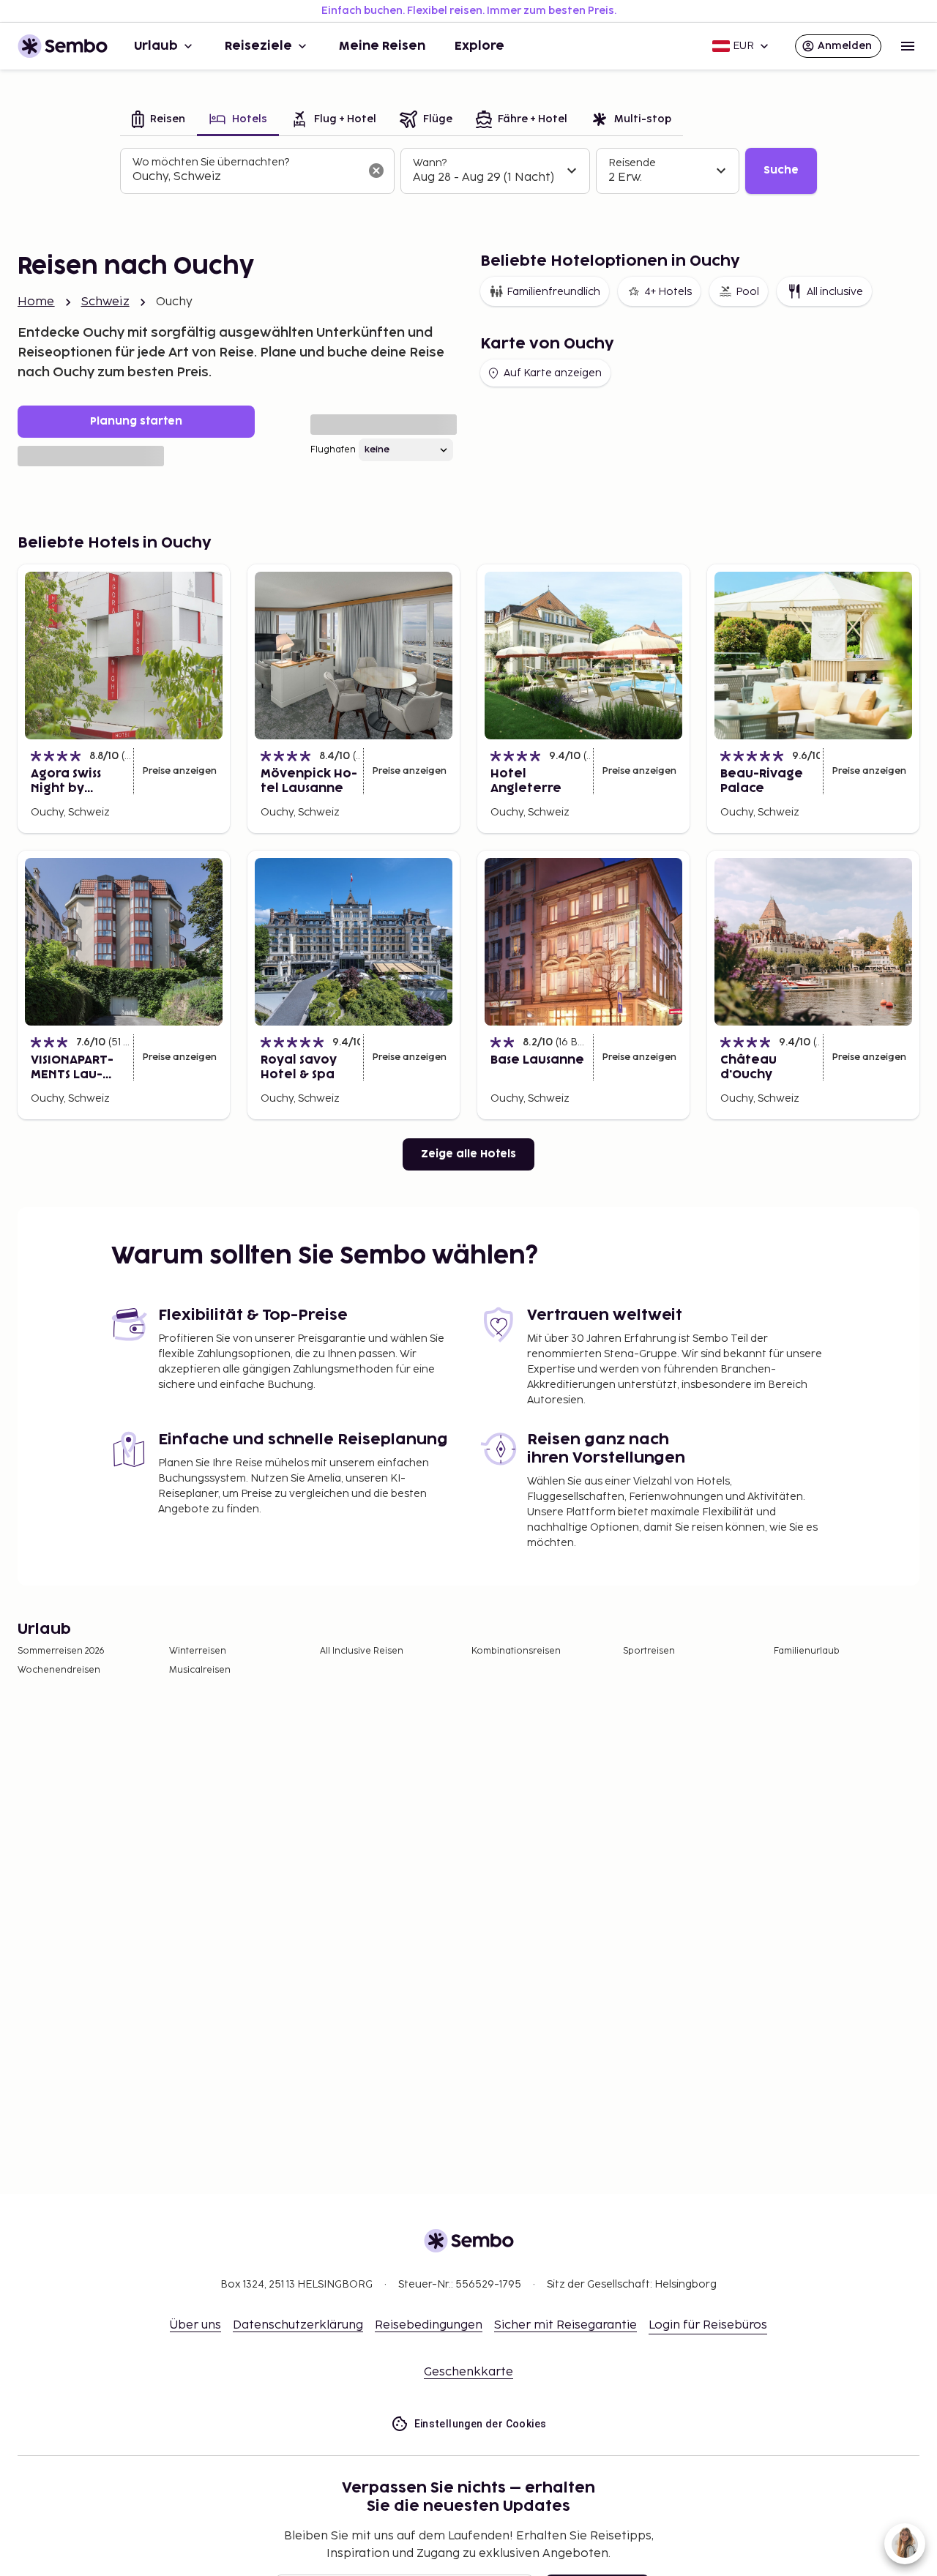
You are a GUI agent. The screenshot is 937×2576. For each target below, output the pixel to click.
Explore (479, 46)
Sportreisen (649, 1651)
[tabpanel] (468, 171)
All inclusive (835, 292)
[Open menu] (908, 46)
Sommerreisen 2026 (61, 1651)
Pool (747, 292)
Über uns (195, 2325)
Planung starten (136, 421)
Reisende (632, 163)
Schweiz (105, 302)
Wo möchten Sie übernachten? (211, 162)
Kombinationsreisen (516, 1651)
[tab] (158, 120)
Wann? (430, 163)
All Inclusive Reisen (362, 1651)
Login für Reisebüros (708, 2325)
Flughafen (333, 450)
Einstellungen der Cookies (481, 2424)
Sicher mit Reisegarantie (565, 2325)
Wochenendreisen (59, 1670)
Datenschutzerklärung (298, 2325)
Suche (781, 170)
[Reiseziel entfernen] (376, 171)
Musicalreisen (200, 1670)
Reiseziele (258, 46)
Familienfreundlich (553, 292)
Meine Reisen (382, 46)
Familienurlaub (807, 1651)
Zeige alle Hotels (468, 1154)
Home (36, 302)
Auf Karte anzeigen (553, 373)
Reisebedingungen (429, 2325)
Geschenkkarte (468, 2372)
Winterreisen (198, 1651)
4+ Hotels (668, 292)
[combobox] (246, 177)
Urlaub (156, 46)
